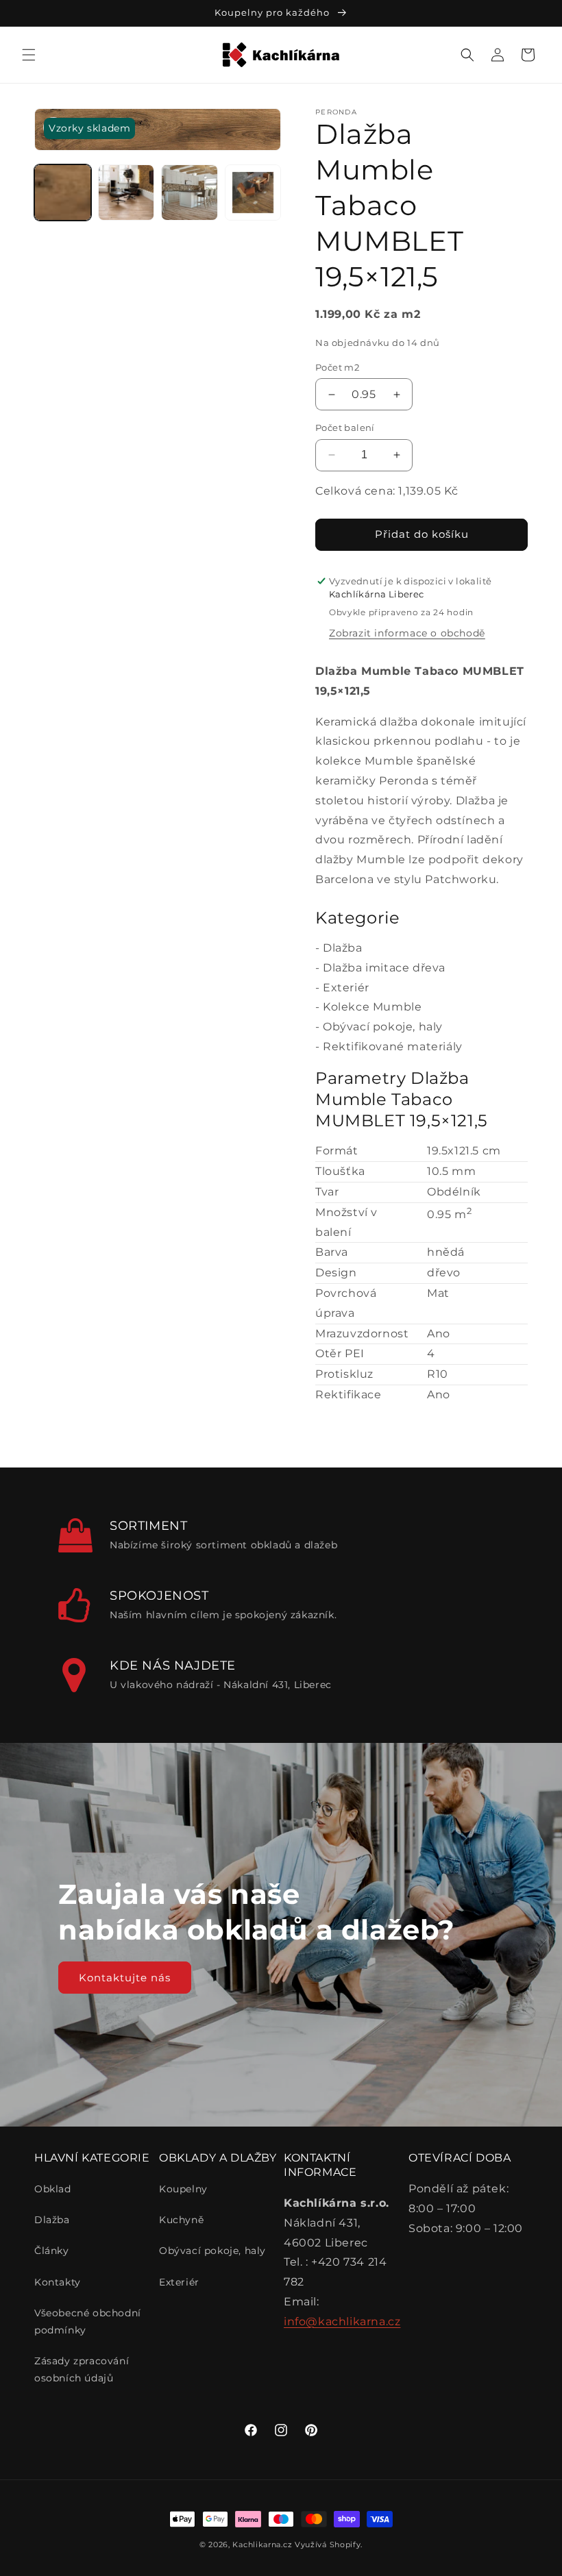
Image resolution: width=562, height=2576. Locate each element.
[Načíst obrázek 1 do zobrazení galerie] (63, 193)
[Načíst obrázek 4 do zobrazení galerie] (253, 193)
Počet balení (345, 428)
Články (52, 2251)
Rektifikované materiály (393, 1046)
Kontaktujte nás (125, 1977)
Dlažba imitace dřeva (384, 968)
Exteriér (346, 988)
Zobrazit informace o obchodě (407, 633)
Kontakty (58, 2282)
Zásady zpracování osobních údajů (82, 2369)
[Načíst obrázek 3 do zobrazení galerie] (190, 193)
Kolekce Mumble (372, 1007)
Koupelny (183, 2189)
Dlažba (343, 948)
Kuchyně (181, 2220)
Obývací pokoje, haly (383, 1027)
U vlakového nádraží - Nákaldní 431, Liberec (221, 1685)
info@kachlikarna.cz (342, 2321)
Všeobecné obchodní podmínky (88, 2321)
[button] (29, 55)
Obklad (53, 2189)
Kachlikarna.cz (262, 2544)
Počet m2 (337, 367)
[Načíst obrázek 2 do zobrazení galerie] (126, 193)
